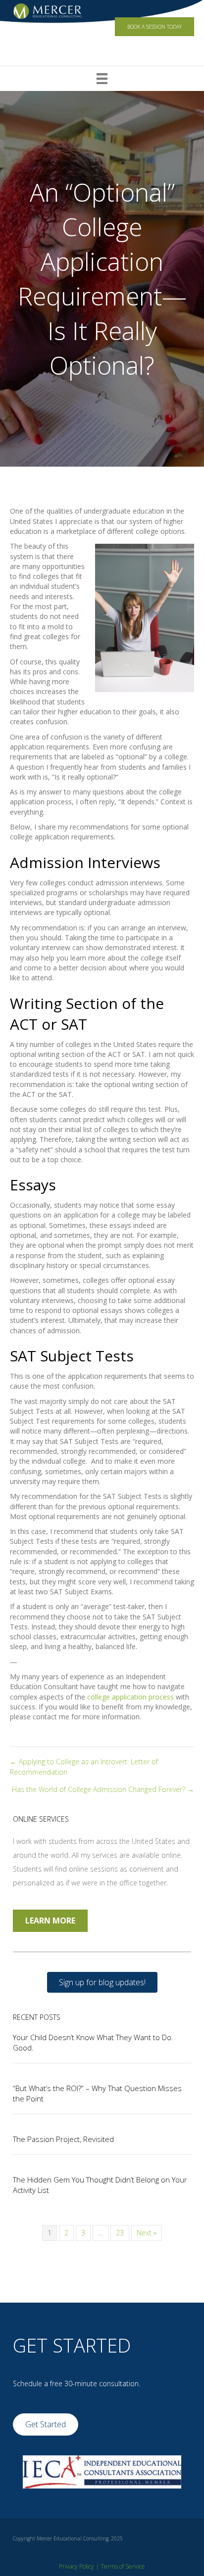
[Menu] (102, 79)
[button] (102, 1982)
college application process (130, 1697)
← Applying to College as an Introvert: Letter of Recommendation (84, 1767)
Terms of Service (123, 2566)
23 (120, 2233)
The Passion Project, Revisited (63, 2139)
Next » (147, 2233)
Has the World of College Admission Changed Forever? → (103, 1789)
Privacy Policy (76, 2566)
